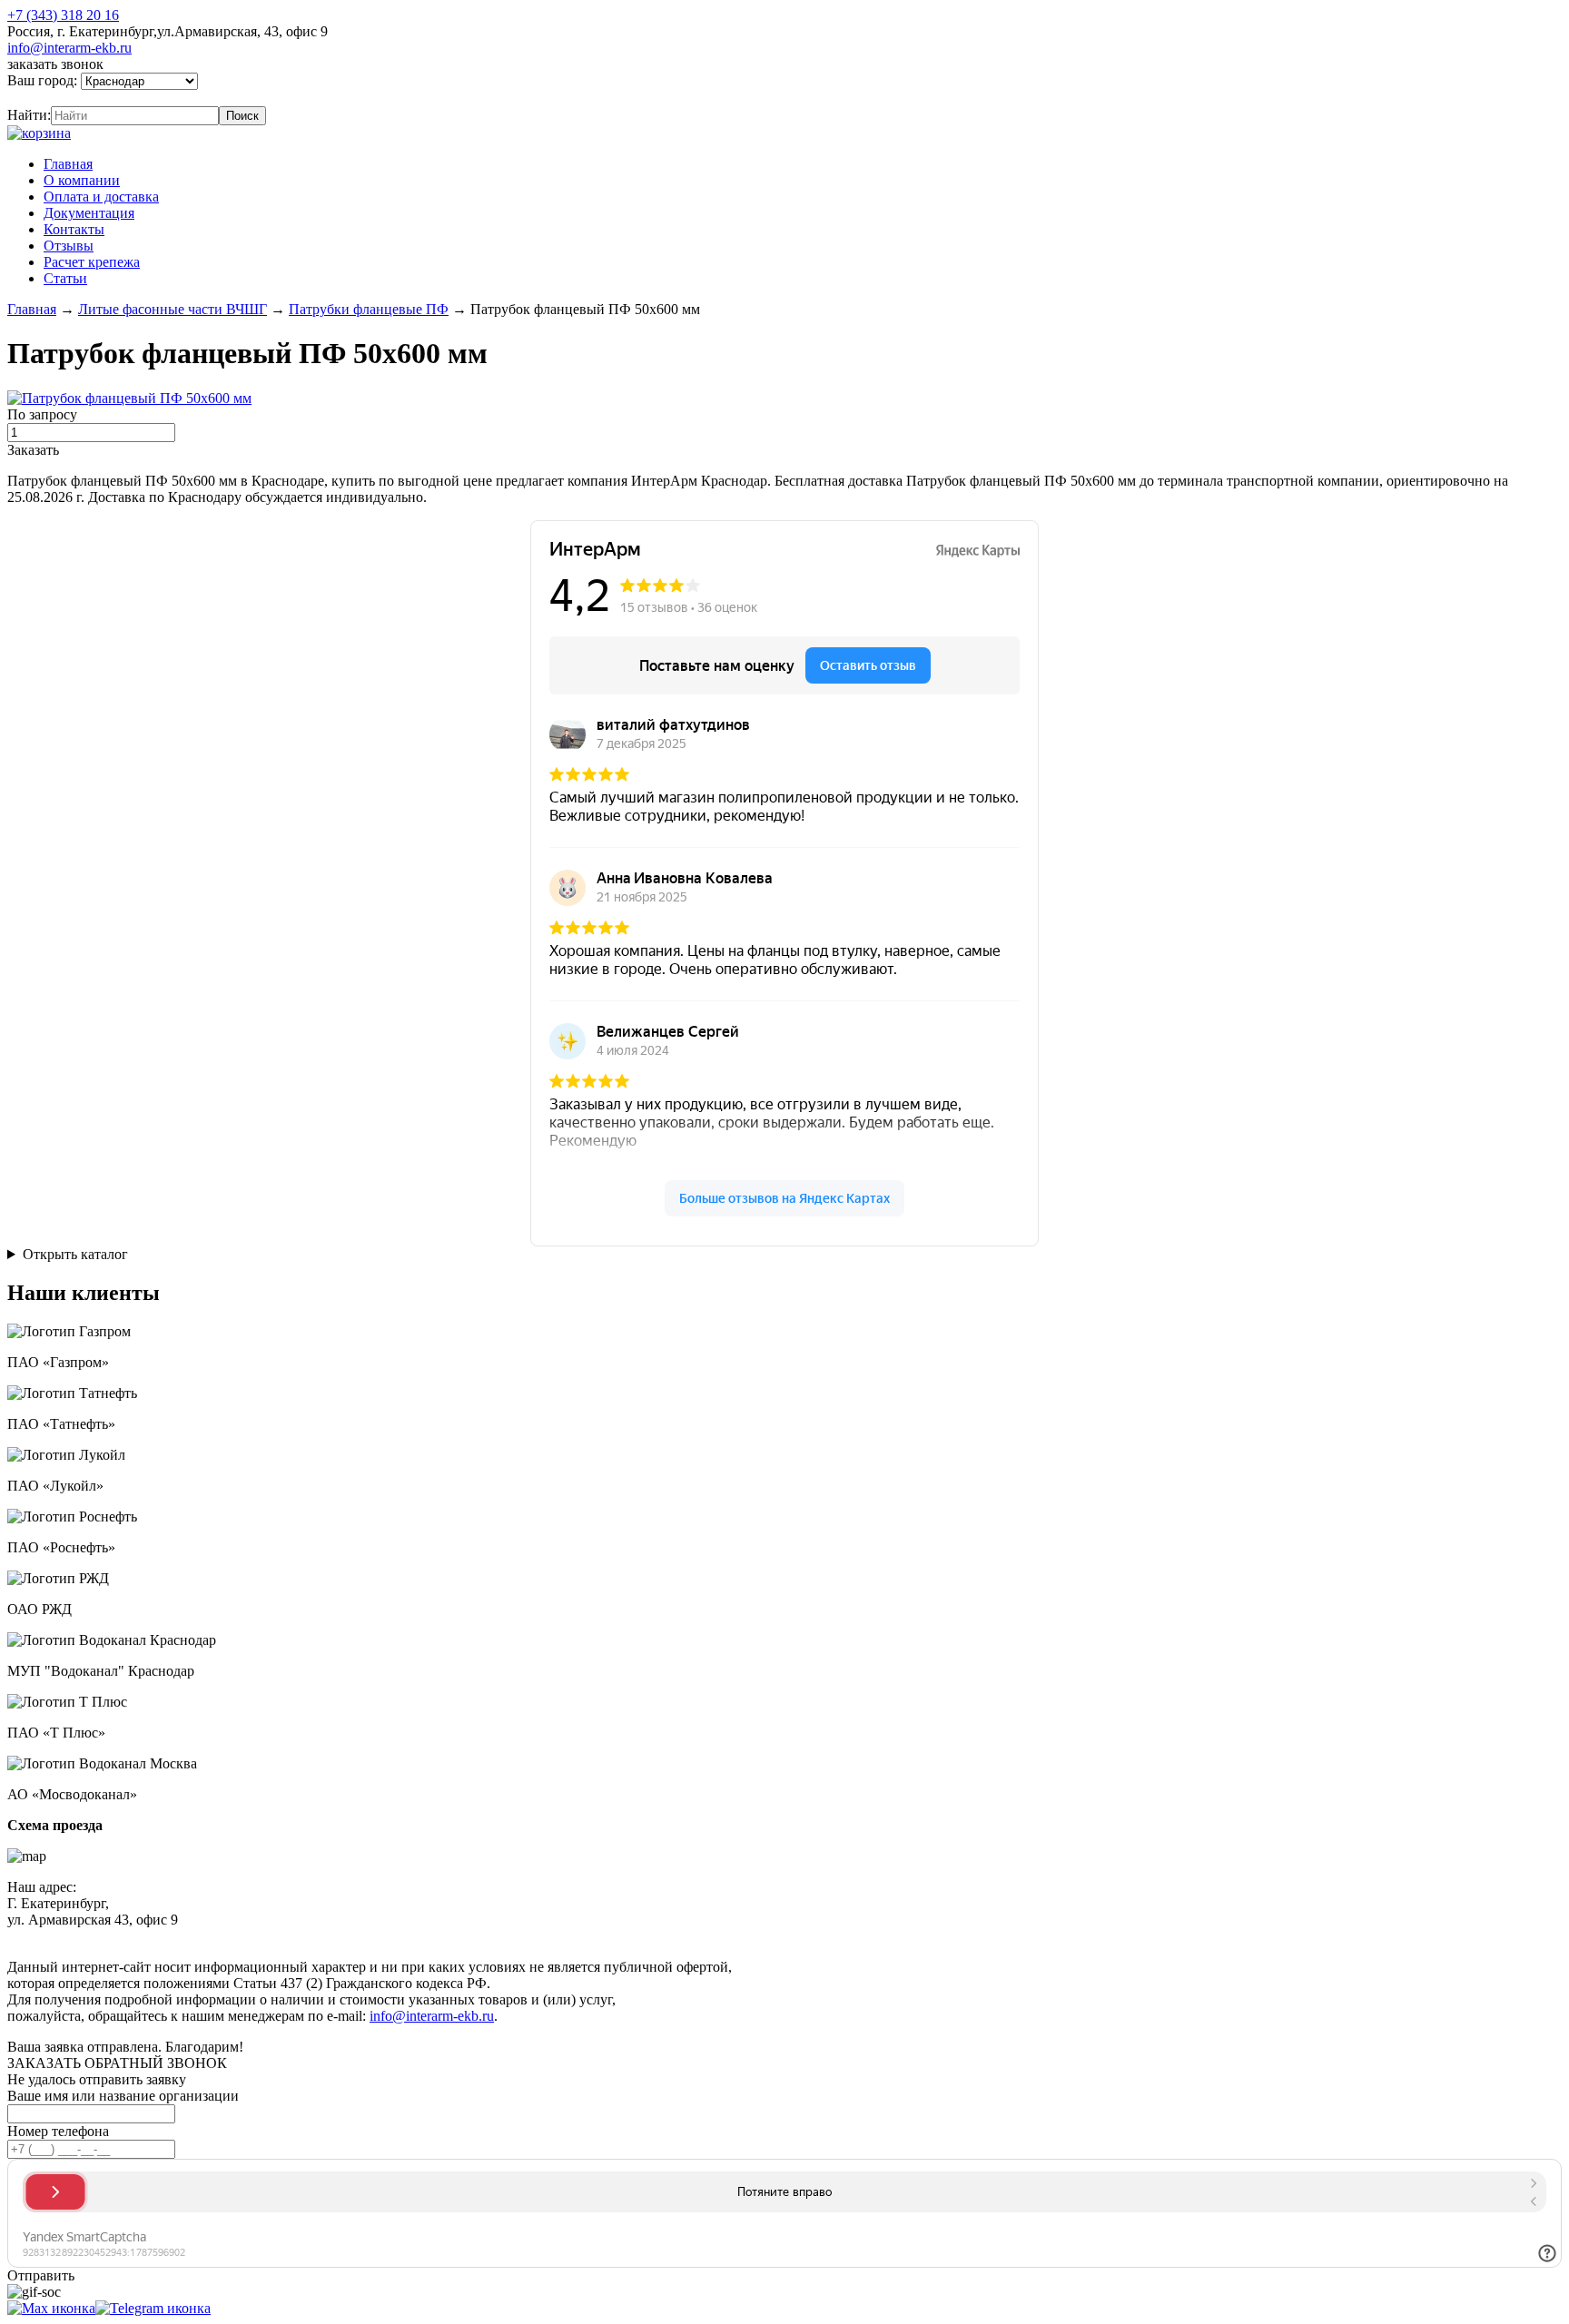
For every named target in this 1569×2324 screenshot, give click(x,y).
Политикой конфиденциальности (424, 1936)
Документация (89, 213)
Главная (68, 164)
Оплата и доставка (101, 197)
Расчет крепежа (92, 262)
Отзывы (69, 246)
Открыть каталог (75, 1254)
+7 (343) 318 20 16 (63, 15)
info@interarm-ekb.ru (69, 48)
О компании (82, 180)
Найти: (29, 115)
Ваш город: (44, 80)
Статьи (65, 278)
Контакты (74, 229)
